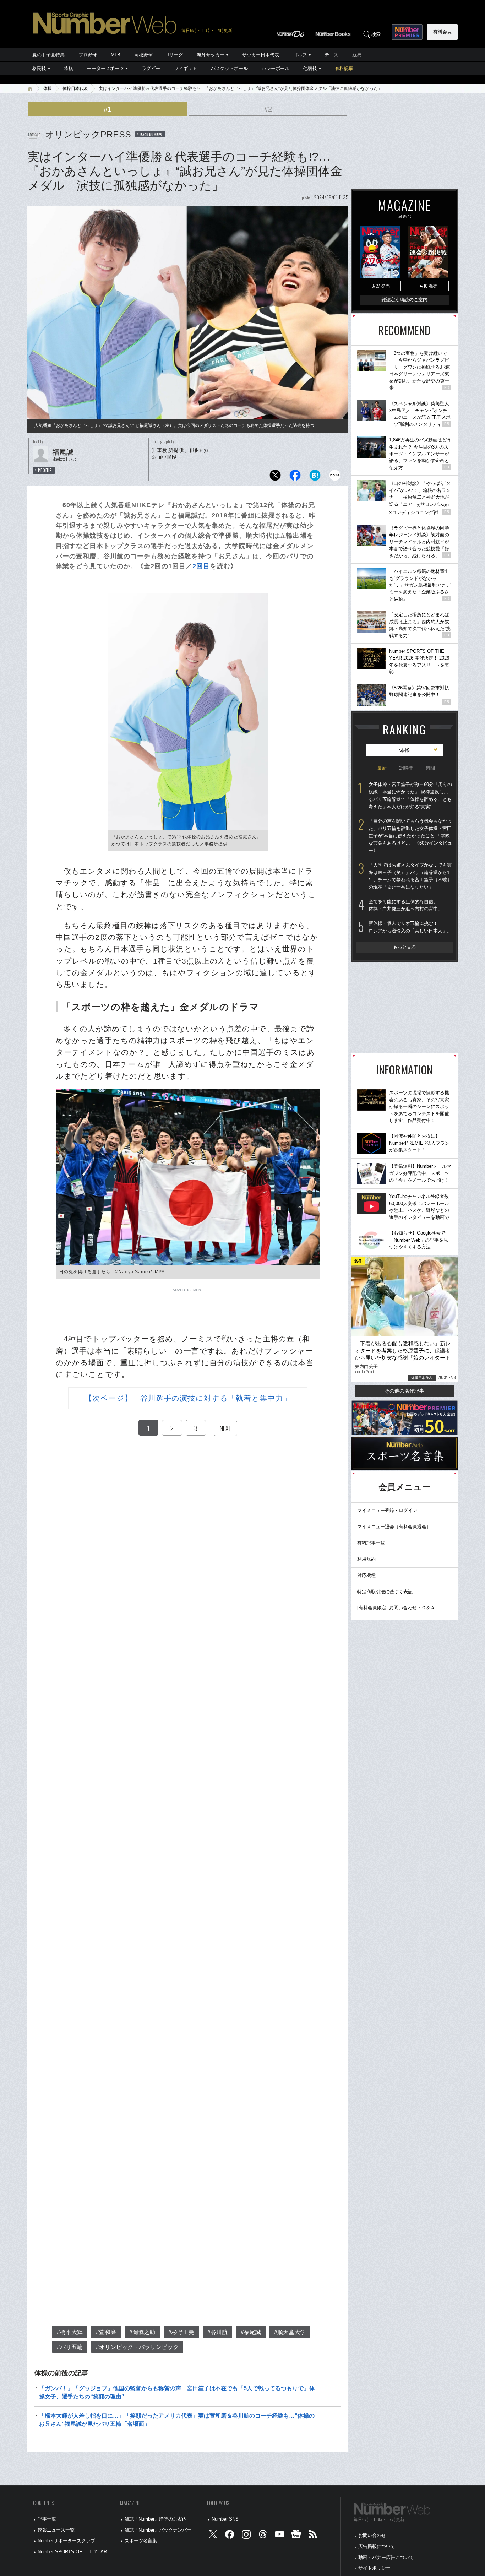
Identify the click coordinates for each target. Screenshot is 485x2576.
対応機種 (366, 1575)
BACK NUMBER (151, 134)
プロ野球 (88, 55)
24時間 (406, 768)
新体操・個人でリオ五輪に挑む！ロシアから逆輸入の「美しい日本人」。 (410, 927)
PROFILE (45, 470)
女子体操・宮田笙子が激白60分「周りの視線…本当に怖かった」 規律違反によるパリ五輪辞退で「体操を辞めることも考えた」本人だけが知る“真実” (410, 795)
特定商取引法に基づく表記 (385, 1592)
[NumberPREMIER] (407, 32)
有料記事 (344, 68)
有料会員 (442, 32)
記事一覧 (47, 2519)
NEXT (225, 1428)
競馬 (357, 55)
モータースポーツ (105, 68)
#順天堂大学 (290, 2332)
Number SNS (225, 2519)
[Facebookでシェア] (295, 477)
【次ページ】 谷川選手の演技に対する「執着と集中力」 (188, 1398)
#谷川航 (217, 2332)
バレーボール (276, 68)
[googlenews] (296, 2536)
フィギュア (186, 68)
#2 (268, 109)
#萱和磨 (106, 2332)
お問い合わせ (372, 2535)
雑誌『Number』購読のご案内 (156, 2519)
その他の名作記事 (404, 1391)
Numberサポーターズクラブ (66, 2541)
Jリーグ (175, 55)
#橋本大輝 (70, 2332)
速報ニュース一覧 (56, 2530)
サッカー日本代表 (261, 55)
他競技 (310, 68)
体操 (48, 88)
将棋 (69, 68)
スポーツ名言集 (141, 2541)
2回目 (201, 566)
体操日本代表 (75, 88)
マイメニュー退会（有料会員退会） (394, 1527)
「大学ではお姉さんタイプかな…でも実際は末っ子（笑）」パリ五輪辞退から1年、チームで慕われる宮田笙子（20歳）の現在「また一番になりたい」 (410, 876)
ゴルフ (300, 55)
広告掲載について (377, 2546)
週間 (430, 768)
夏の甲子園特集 (48, 55)
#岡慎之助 (142, 2332)
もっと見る (405, 947)
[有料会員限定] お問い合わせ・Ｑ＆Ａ (396, 1608)
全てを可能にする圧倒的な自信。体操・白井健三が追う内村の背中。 (405, 905)
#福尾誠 (251, 2332)
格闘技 (39, 68)
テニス (331, 55)
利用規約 (366, 1559)
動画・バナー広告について (386, 2557)
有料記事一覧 (371, 1543)
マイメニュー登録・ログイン (387, 1510)
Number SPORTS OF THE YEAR (72, 2552)
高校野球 (143, 55)
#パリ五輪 (70, 2347)
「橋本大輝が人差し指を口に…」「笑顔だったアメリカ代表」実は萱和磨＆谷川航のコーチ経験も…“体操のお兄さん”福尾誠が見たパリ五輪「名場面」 (177, 2420)
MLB (116, 55)
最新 (382, 768)
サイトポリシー (374, 2568)
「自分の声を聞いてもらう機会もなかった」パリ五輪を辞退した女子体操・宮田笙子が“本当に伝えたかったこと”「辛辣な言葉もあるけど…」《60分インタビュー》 (410, 836)
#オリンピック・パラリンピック (137, 2347)
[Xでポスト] (275, 477)
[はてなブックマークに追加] (315, 477)
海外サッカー (211, 55)
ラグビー (151, 68)
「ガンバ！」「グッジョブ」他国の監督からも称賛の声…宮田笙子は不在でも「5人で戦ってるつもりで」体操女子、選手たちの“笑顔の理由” (177, 2392)
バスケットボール (229, 68)
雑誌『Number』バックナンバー (158, 2530)
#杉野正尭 (181, 2332)
